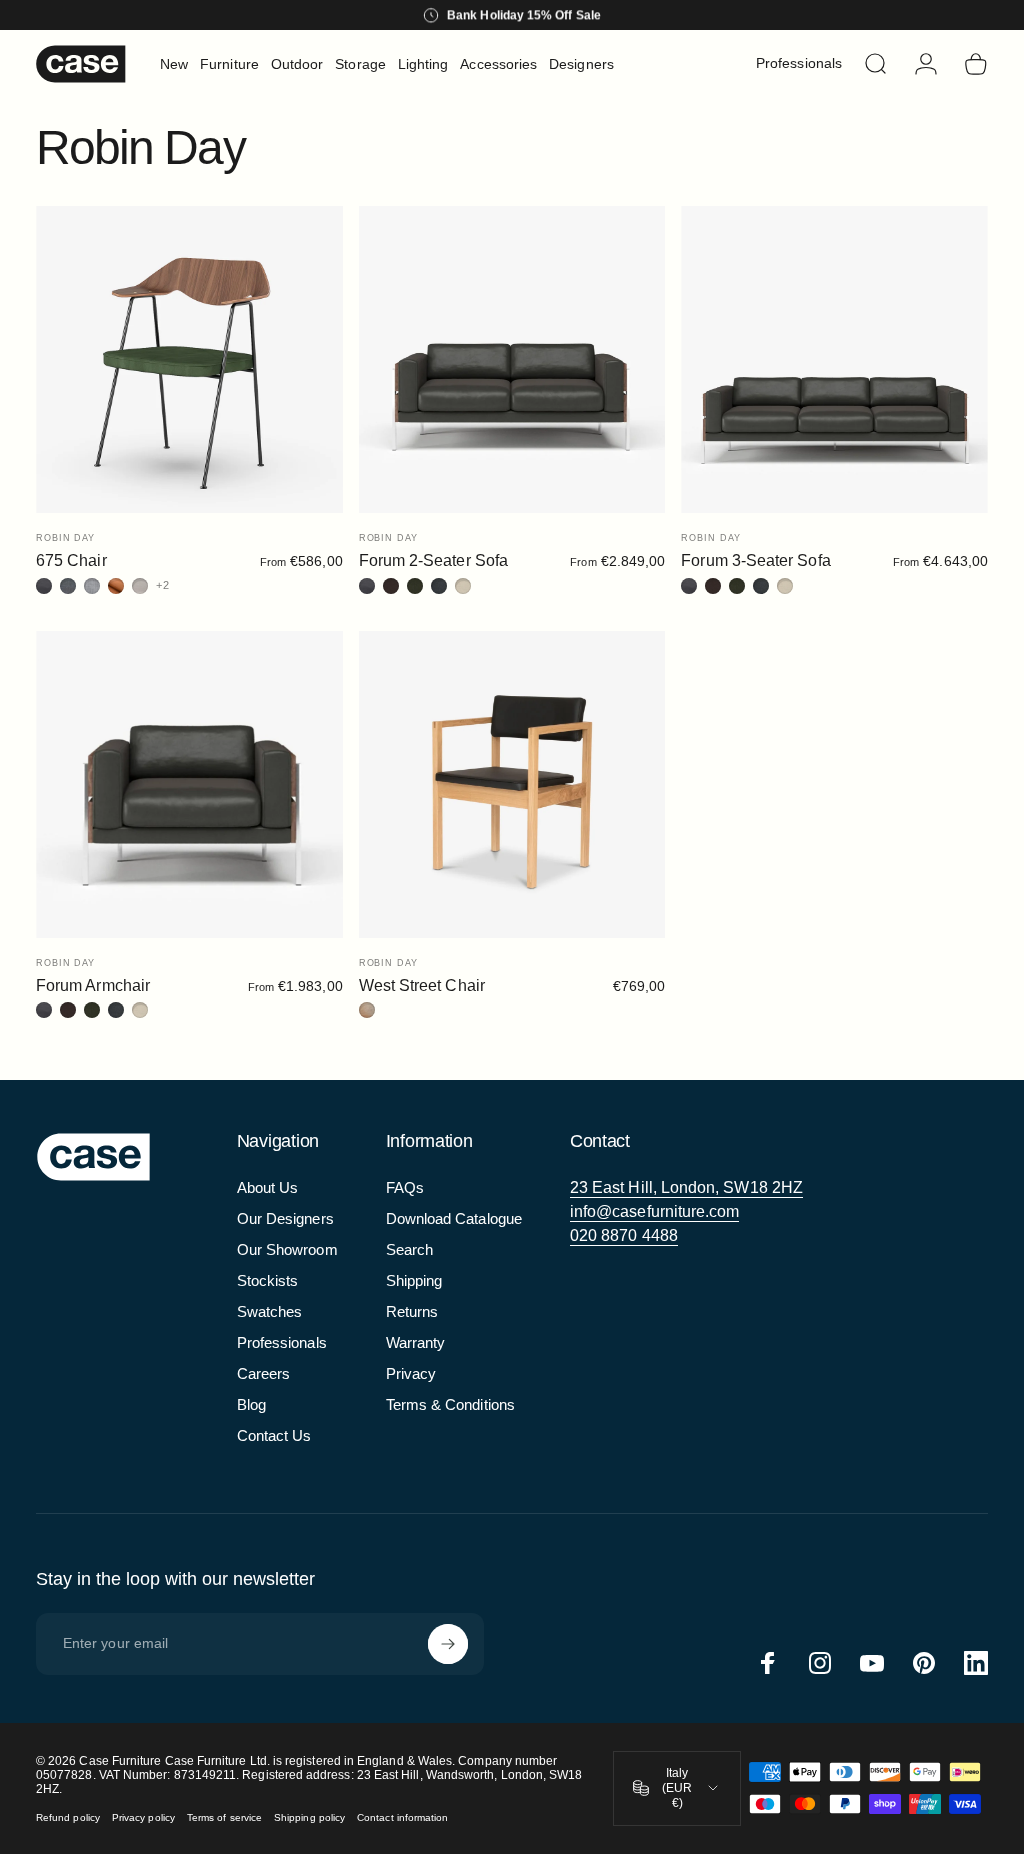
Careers (264, 1373)
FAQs (405, 1187)
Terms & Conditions (450, 1404)
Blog (251, 1404)
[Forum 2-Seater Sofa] (512, 359)
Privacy (411, 1373)
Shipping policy (309, 1817)
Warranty (416, 1342)
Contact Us (274, 1435)
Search (409, 1249)
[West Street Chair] (512, 784)
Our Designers (285, 1218)
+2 (163, 585)
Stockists (268, 1280)
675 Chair (71, 560)
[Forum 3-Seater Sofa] (834, 359)
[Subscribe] (448, 1644)
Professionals (282, 1342)
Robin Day (65, 538)
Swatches (270, 1311)
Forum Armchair (93, 985)
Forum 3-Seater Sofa (755, 560)
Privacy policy (143, 1817)
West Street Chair (422, 985)
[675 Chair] (189, 359)
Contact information (402, 1817)
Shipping (414, 1280)
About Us (268, 1187)
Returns (412, 1311)
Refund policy (68, 1817)
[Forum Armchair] (189, 784)
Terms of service (224, 1817)
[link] (686, 1188)
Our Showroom (287, 1249)
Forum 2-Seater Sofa (433, 560)
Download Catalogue (454, 1218)
